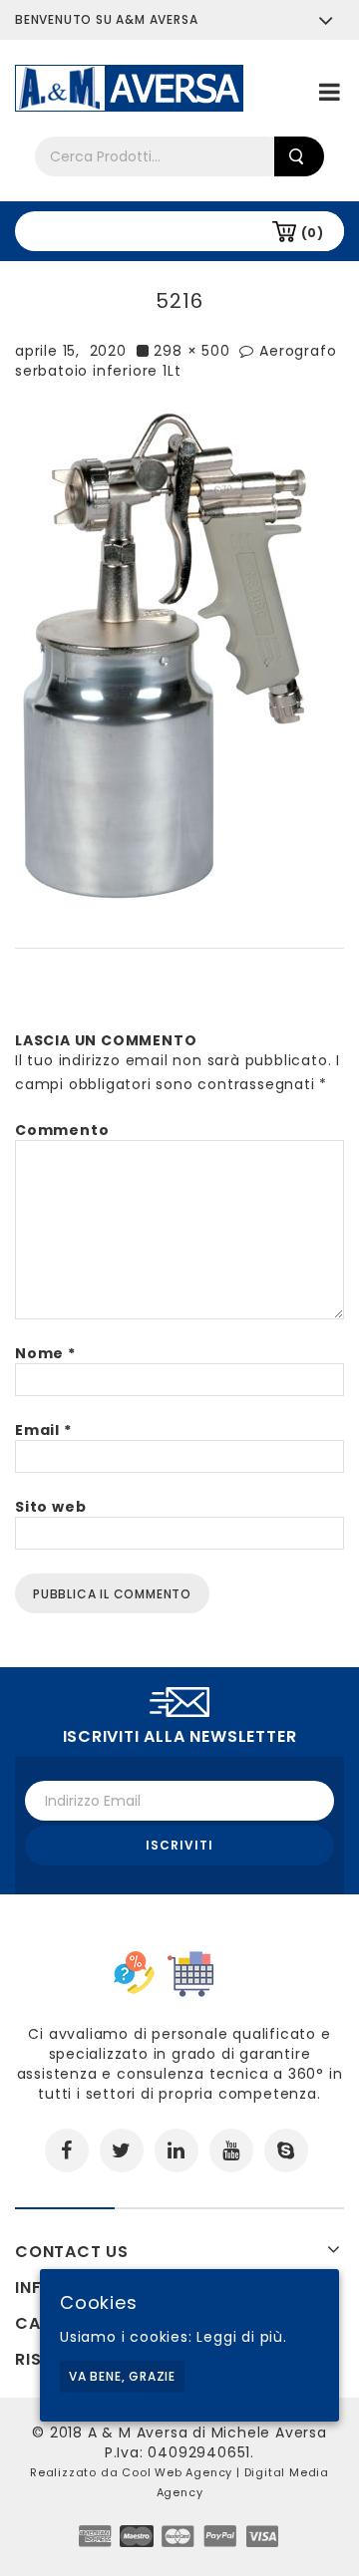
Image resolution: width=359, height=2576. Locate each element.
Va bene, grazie (122, 2376)
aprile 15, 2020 (71, 351)
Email (43, 1430)
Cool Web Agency (177, 2472)
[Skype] (286, 2150)
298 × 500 (191, 351)
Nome (45, 1353)
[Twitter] (122, 2150)
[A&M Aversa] (129, 87)
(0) (313, 233)
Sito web (50, 1507)
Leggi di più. (241, 2337)
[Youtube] (231, 2150)
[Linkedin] (177, 2150)
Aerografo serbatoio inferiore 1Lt (176, 361)
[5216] (164, 654)
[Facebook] (67, 2150)
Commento (62, 1130)
